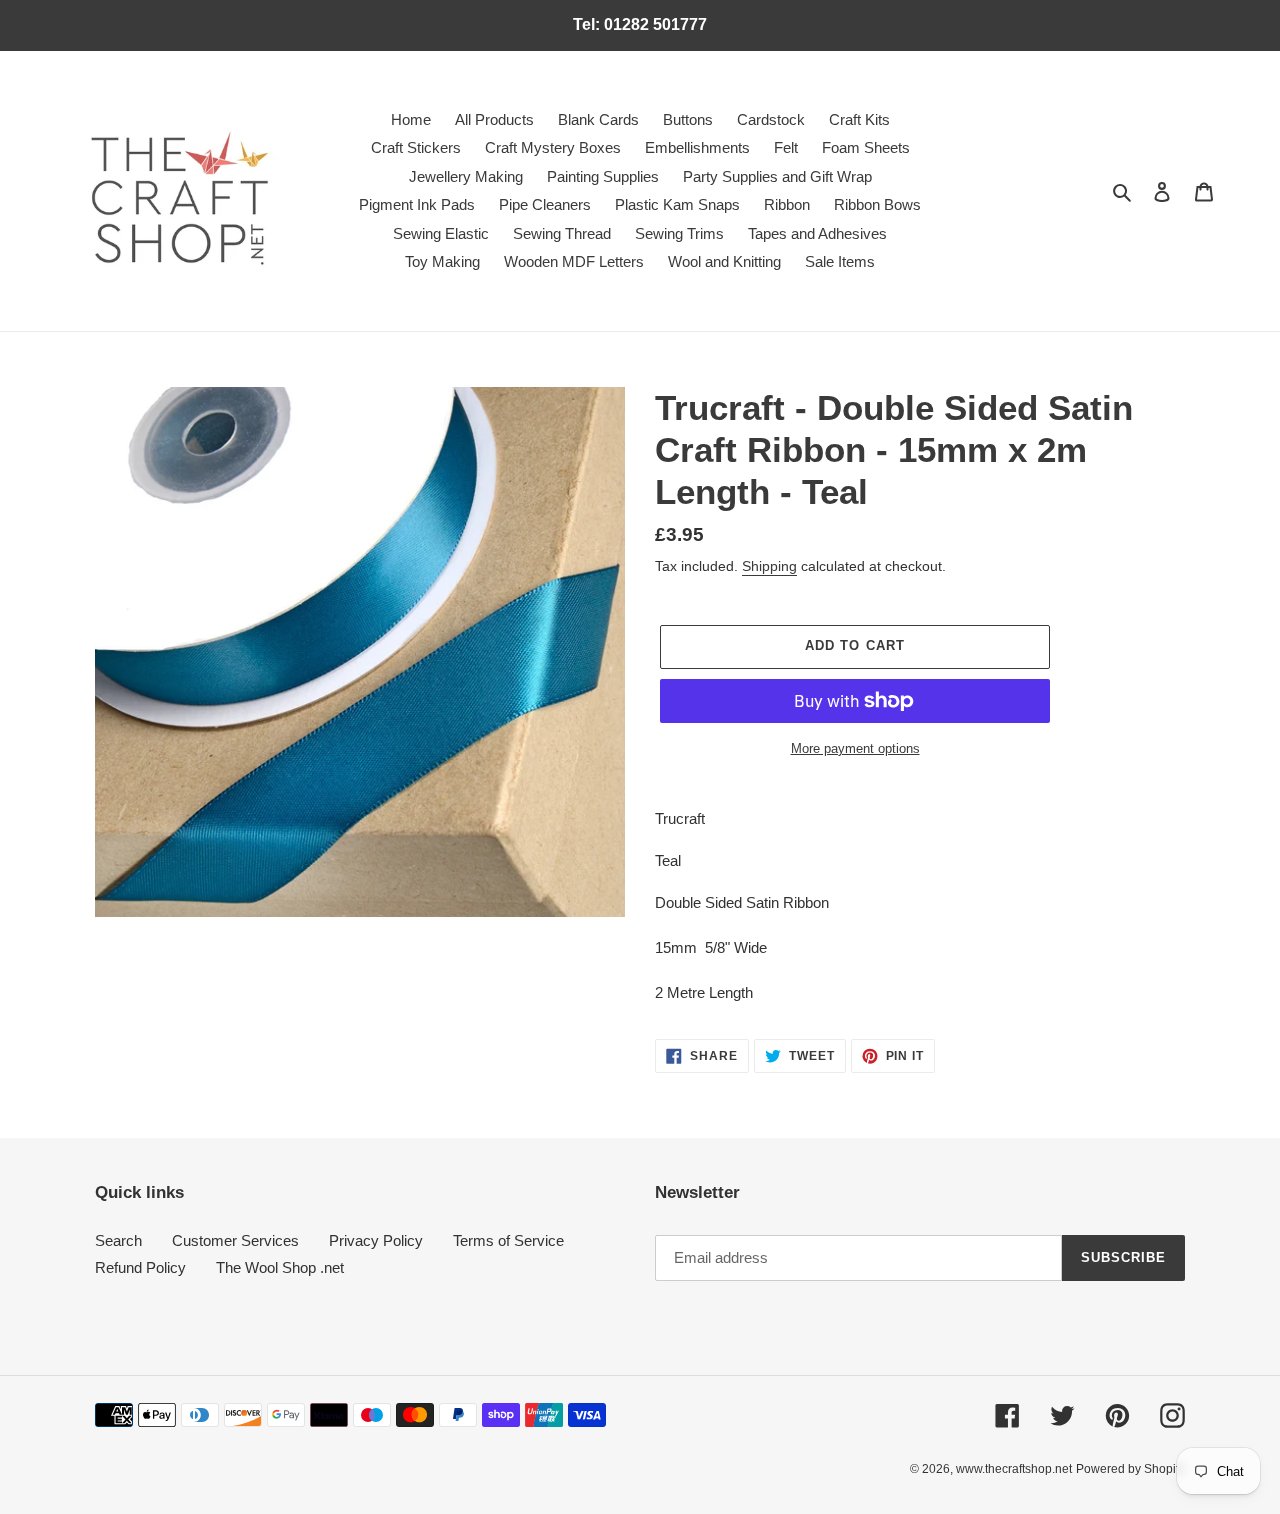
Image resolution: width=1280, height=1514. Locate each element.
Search (118, 1240)
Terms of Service (508, 1240)
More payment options (855, 748)
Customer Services (235, 1240)
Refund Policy (140, 1267)
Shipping (769, 566)
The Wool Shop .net (280, 1267)
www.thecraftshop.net (1014, 1469)
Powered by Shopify (1130, 1469)
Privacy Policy (376, 1240)
